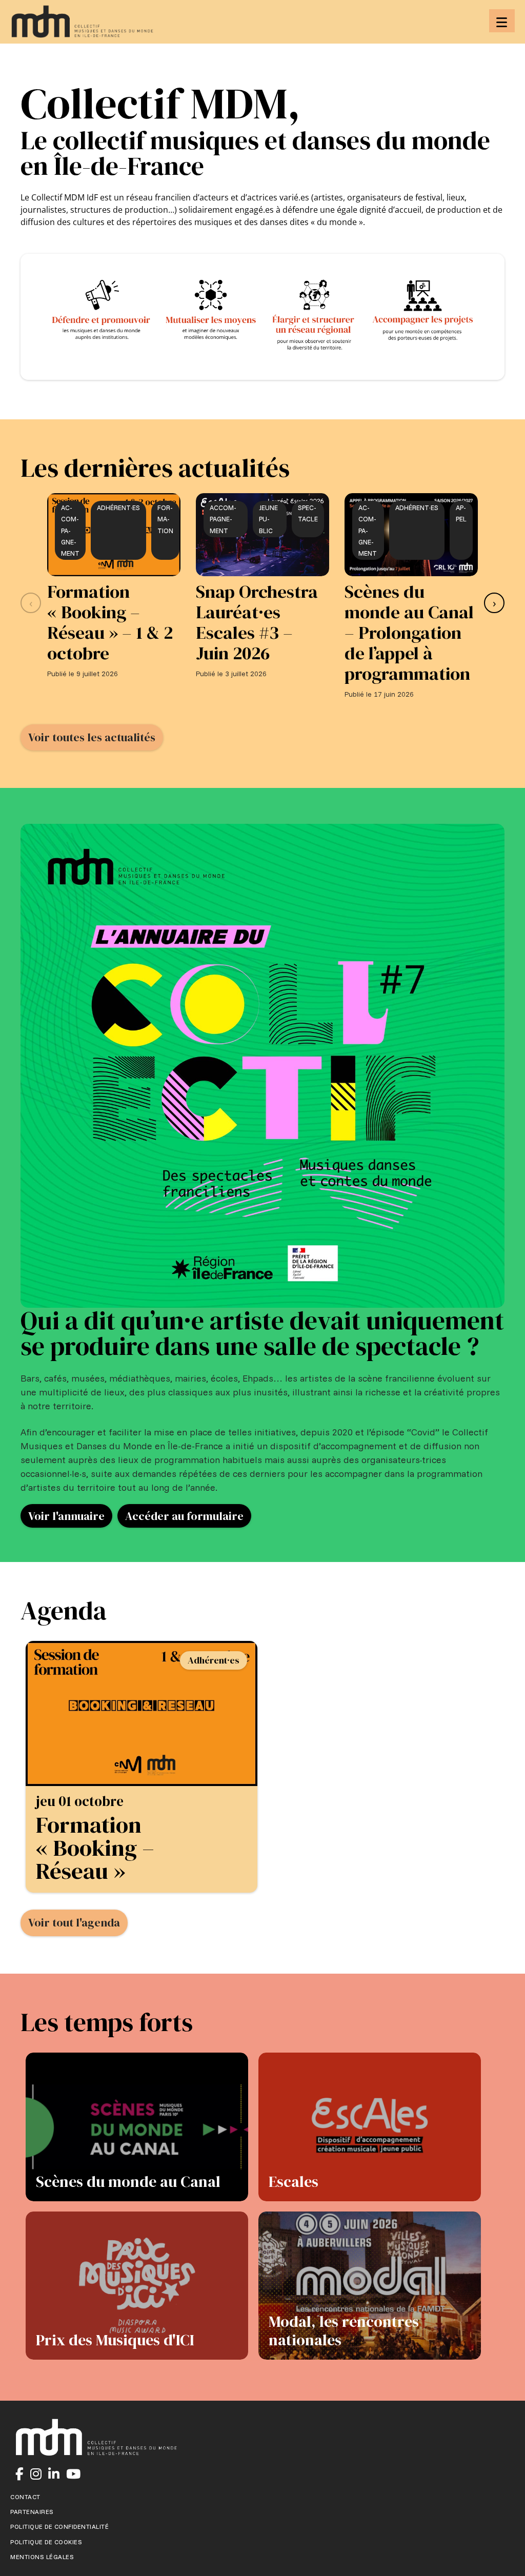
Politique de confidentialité (59, 2527)
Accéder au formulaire (184, 1516)
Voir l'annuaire (66, 1516)
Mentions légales (42, 2557)
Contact (25, 2497)
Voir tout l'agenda (74, 1922)
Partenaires (32, 2512)
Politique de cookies (46, 2542)
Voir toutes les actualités (92, 737)
